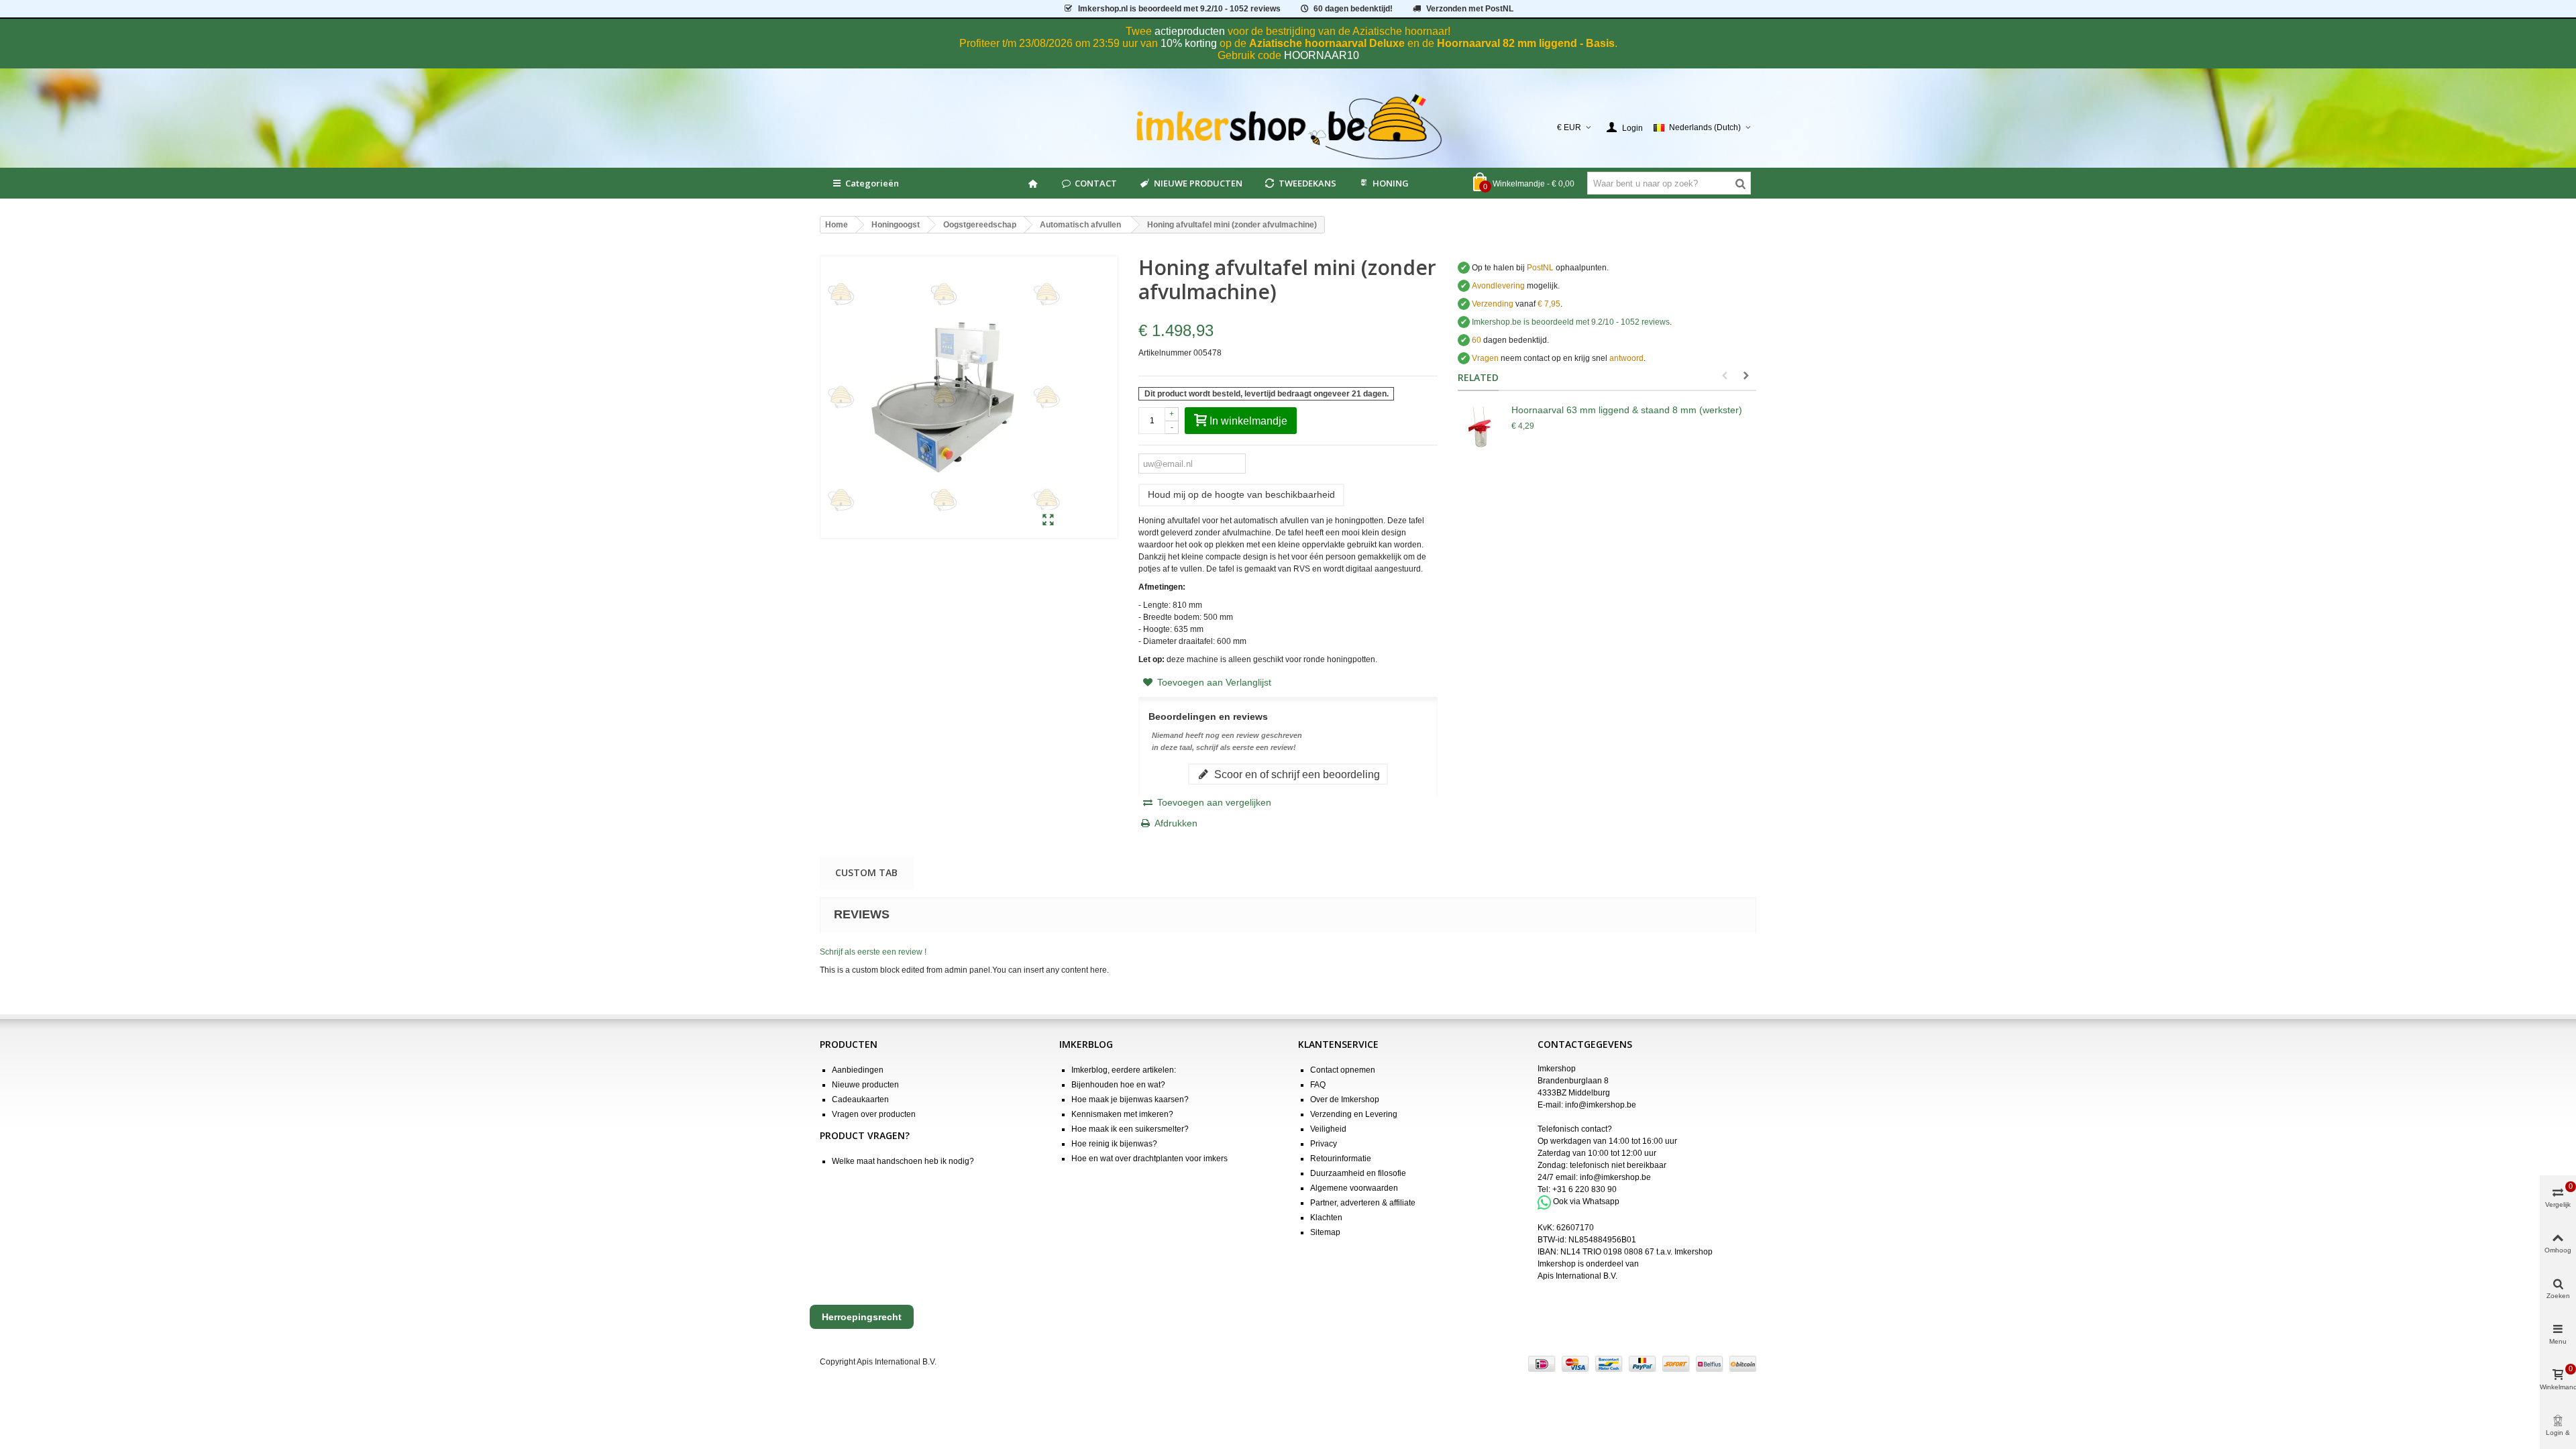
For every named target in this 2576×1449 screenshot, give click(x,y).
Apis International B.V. (1577, 1276)
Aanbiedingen (858, 1070)
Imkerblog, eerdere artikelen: (1124, 1070)
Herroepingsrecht (862, 1317)
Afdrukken (1176, 823)
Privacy (1324, 1144)
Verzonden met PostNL (1470, 9)
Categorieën (872, 183)
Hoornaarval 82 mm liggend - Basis (1526, 43)
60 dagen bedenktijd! (1353, 9)
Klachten (1326, 1218)
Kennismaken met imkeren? (1122, 1114)
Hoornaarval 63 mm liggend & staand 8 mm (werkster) (1627, 410)
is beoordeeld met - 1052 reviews (1179, 9)
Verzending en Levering (1354, 1114)
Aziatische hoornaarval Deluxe (1327, 43)
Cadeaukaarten (860, 1099)
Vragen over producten (874, 1114)
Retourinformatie (1341, 1159)
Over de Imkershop (1345, 1099)
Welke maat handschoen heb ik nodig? (903, 1161)
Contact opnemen (1343, 1070)
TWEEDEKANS (1307, 183)
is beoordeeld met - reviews (1571, 322)
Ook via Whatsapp (1586, 1202)
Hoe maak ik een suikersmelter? (1130, 1129)
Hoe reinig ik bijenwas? (1114, 1144)
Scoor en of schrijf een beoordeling (1296, 774)
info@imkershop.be (1601, 1105)
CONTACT (1096, 183)
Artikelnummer (1165, 353)
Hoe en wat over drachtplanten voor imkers (1149, 1159)
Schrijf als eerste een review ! (873, 952)
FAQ (1318, 1085)
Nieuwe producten (865, 1085)
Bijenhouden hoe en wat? (1118, 1085)
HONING (1391, 183)
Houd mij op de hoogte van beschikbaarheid (1241, 494)
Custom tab (866, 872)
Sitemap (1325, 1232)
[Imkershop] (1288, 127)
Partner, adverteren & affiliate (1363, 1203)
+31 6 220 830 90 (1585, 1189)
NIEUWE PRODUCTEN (1198, 183)
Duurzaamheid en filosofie (1358, 1173)
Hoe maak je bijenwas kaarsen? (1130, 1099)
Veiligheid (1328, 1129)
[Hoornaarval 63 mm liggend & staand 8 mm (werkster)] (1481, 430)
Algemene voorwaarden (1354, 1188)
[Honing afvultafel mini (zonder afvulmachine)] (1048, 521)
